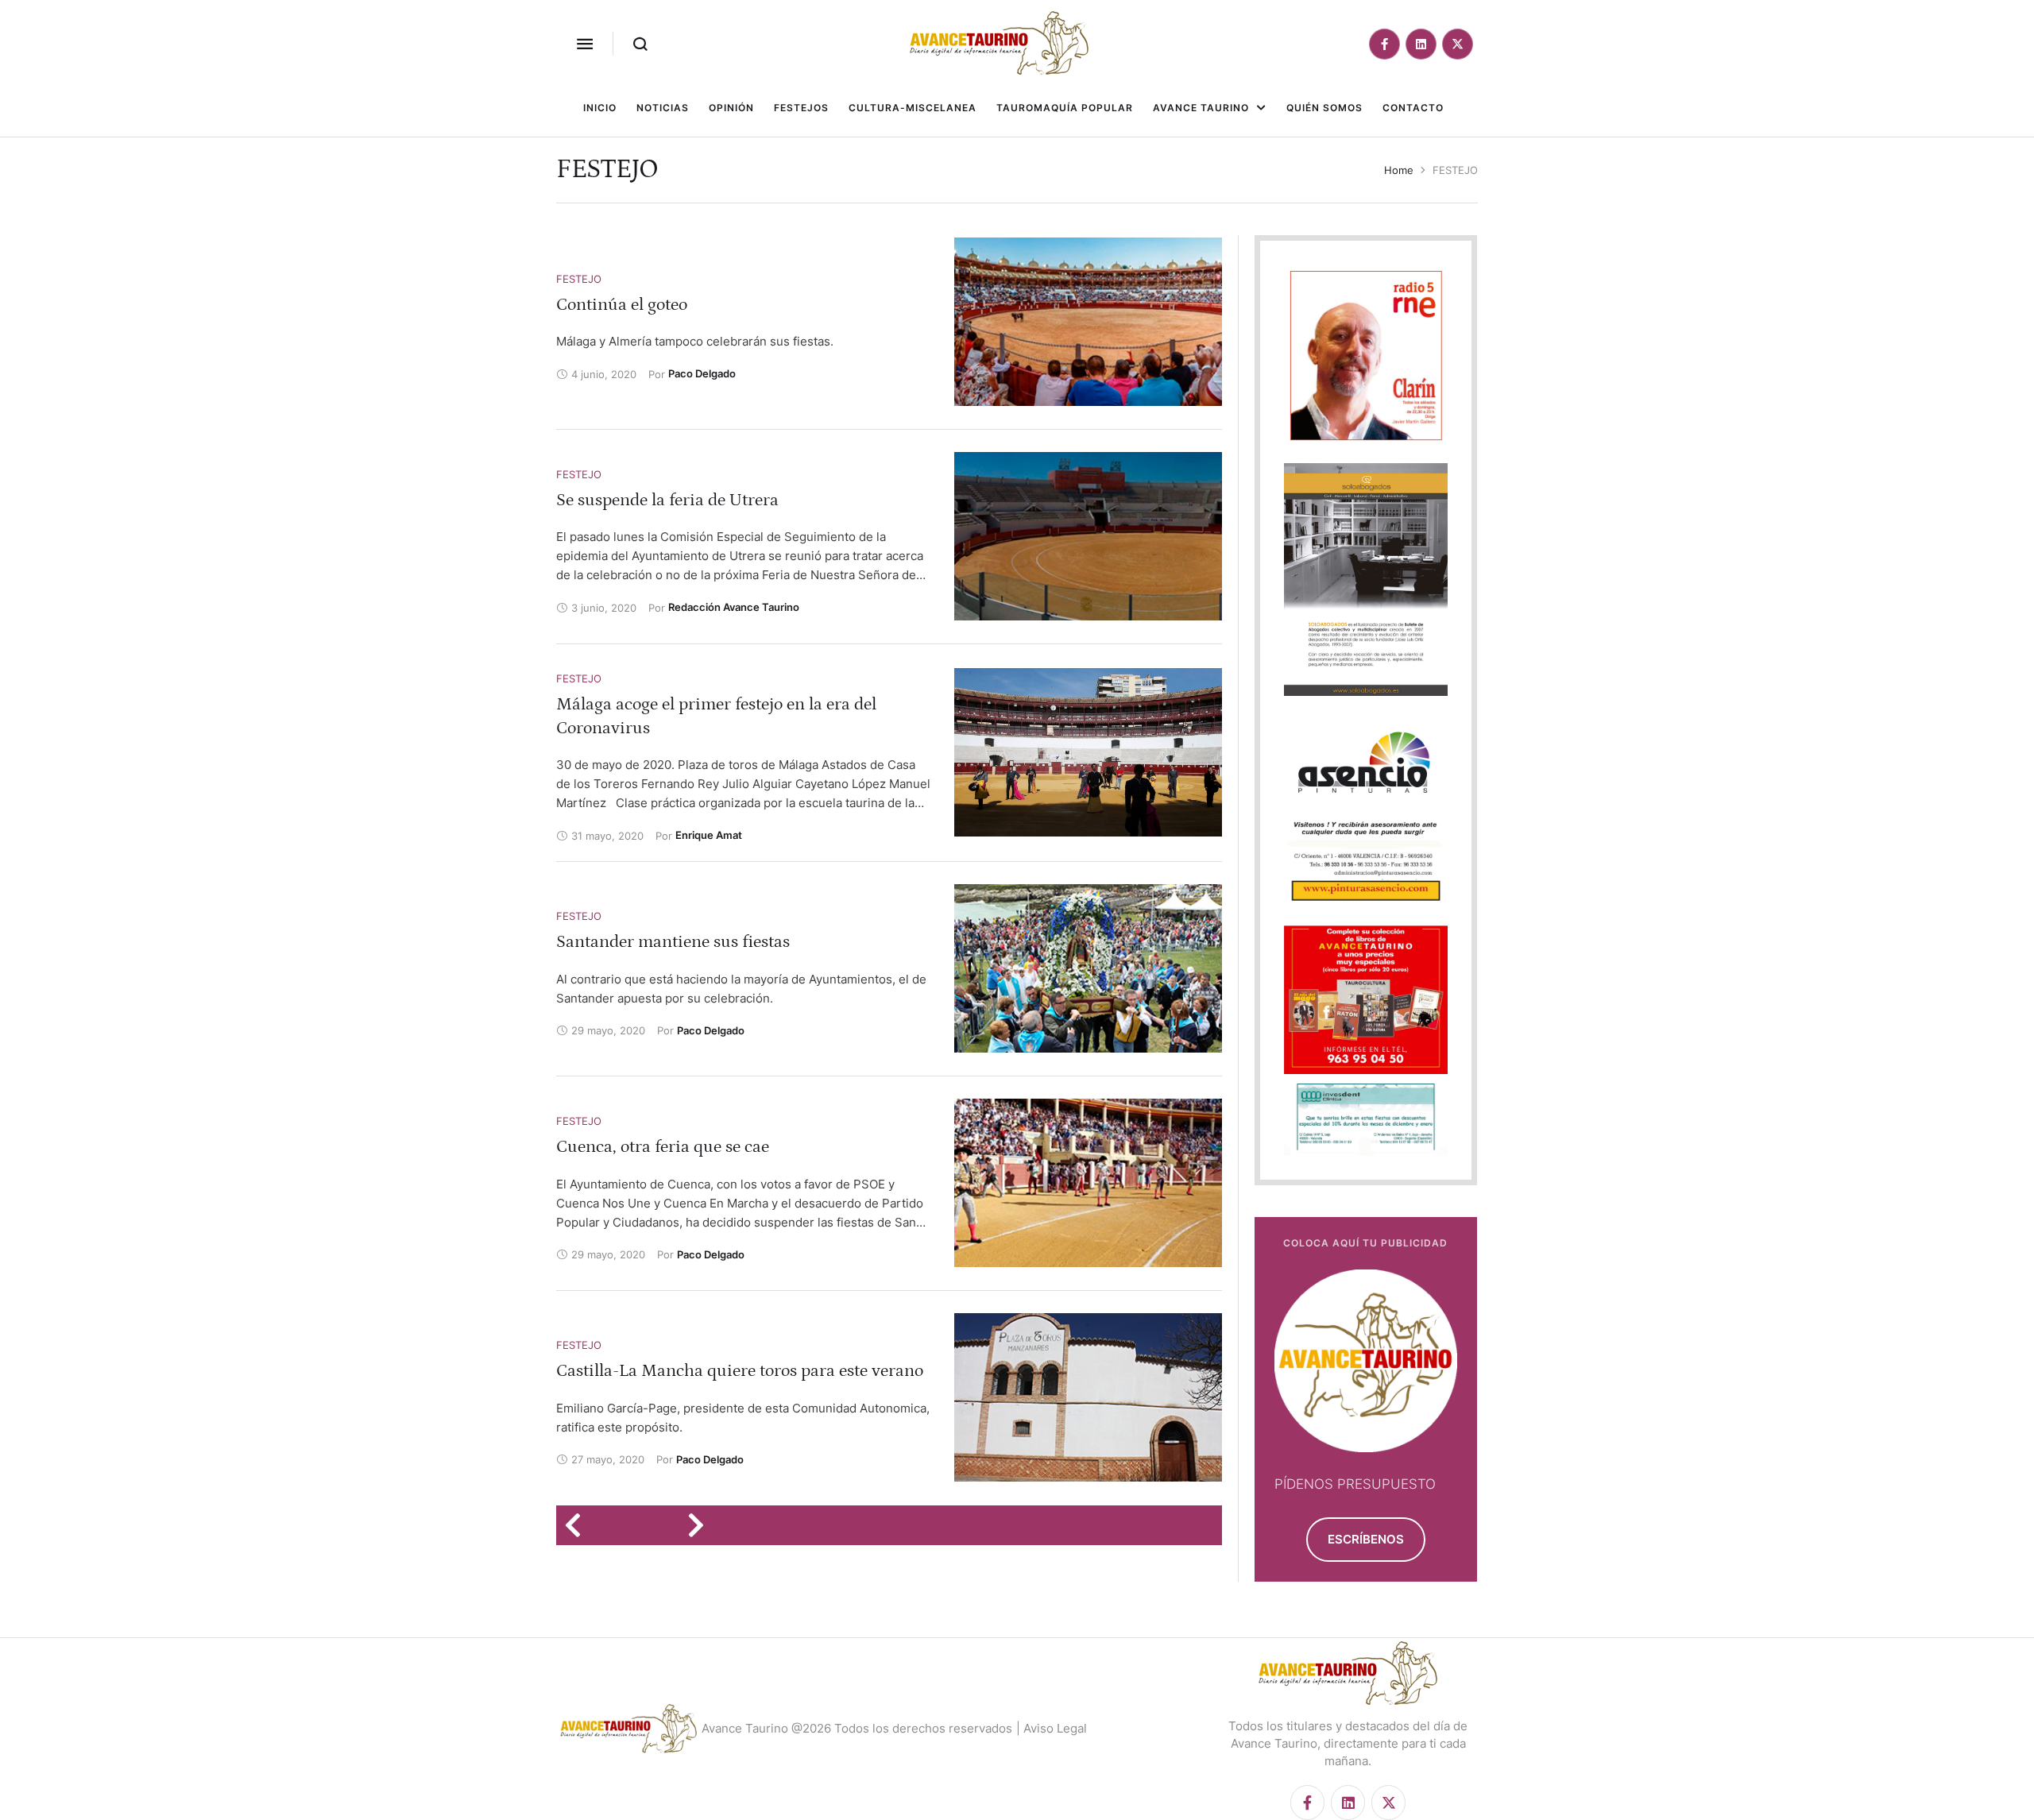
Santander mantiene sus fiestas (673, 942)
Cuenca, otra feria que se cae (663, 1147)
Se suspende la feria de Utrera (667, 500)
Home (1399, 170)
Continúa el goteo (622, 305)
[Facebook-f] (1384, 44)
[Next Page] (701, 1525)
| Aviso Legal (1052, 1728)
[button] (585, 44)
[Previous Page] (578, 1525)
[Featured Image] (1088, 322)
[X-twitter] (1458, 44)
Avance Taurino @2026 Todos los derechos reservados (857, 1728)
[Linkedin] (1421, 44)
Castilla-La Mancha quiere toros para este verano (740, 1371)
